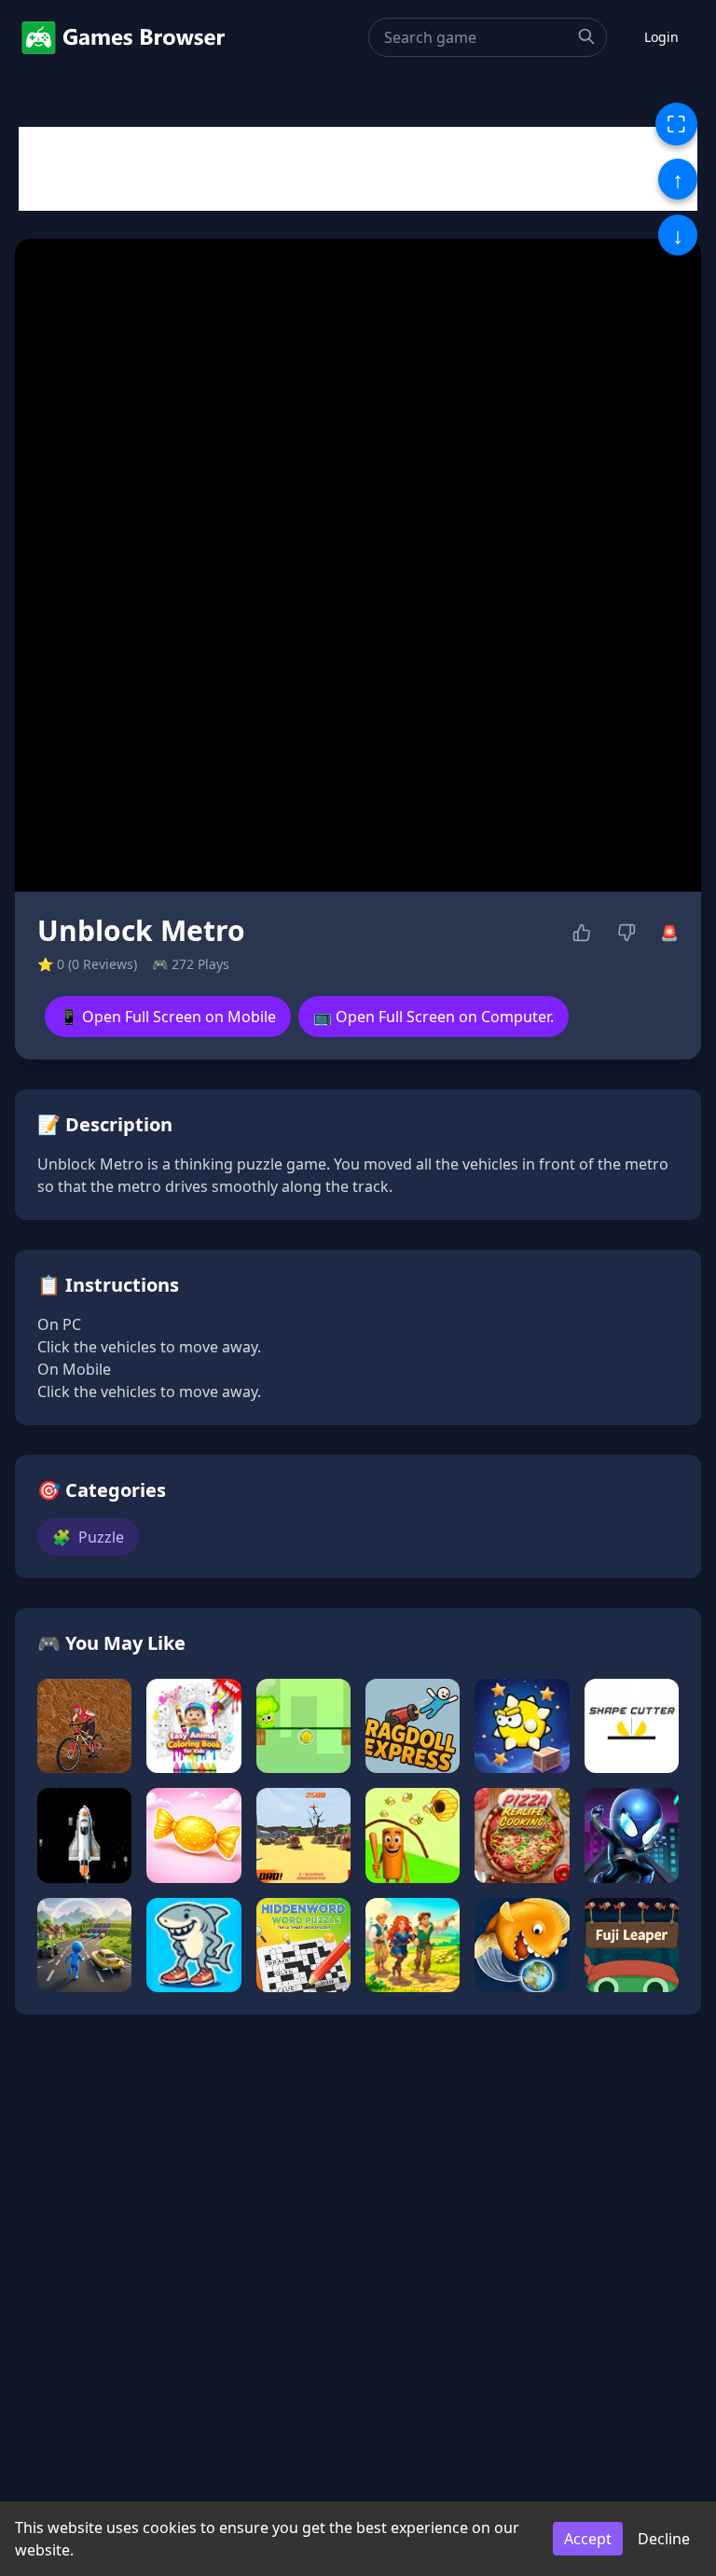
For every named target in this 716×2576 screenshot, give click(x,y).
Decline (664, 2539)
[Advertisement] (358, 169)
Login (661, 37)
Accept (588, 2539)
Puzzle (88, 1537)
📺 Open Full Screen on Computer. (434, 1017)
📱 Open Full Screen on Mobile (168, 1017)
